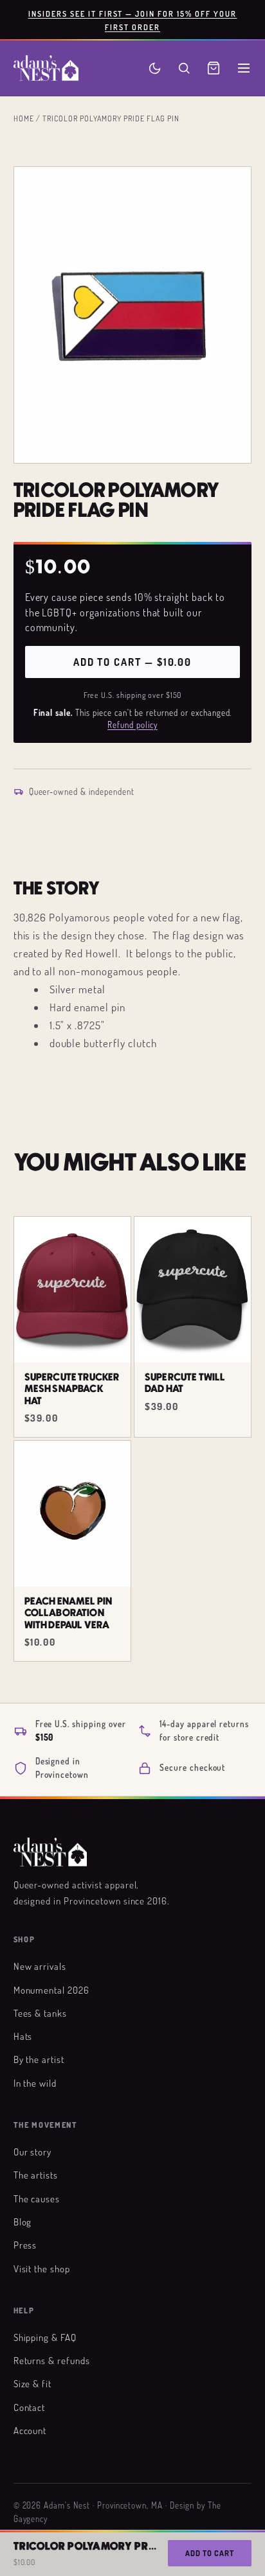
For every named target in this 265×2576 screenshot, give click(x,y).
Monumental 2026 (51, 1990)
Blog (23, 2222)
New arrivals (40, 1966)
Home (24, 118)
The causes (37, 2198)
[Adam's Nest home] (46, 68)
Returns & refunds (52, 2360)
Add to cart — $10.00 (132, 662)
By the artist (39, 2059)
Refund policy (132, 725)
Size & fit (33, 2383)
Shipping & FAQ (45, 2337)
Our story (33, 2152)
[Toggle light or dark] (155, 68)
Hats (23, 2036)
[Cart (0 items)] (214, 68)
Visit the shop (42, 2268)
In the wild (35, 2083)
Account (30, 2430)
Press (25, 2245)
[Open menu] (244, 68)
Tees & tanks (41, 2013)
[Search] (184, 68)
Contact (30, 2407)
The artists (36, 2175)
